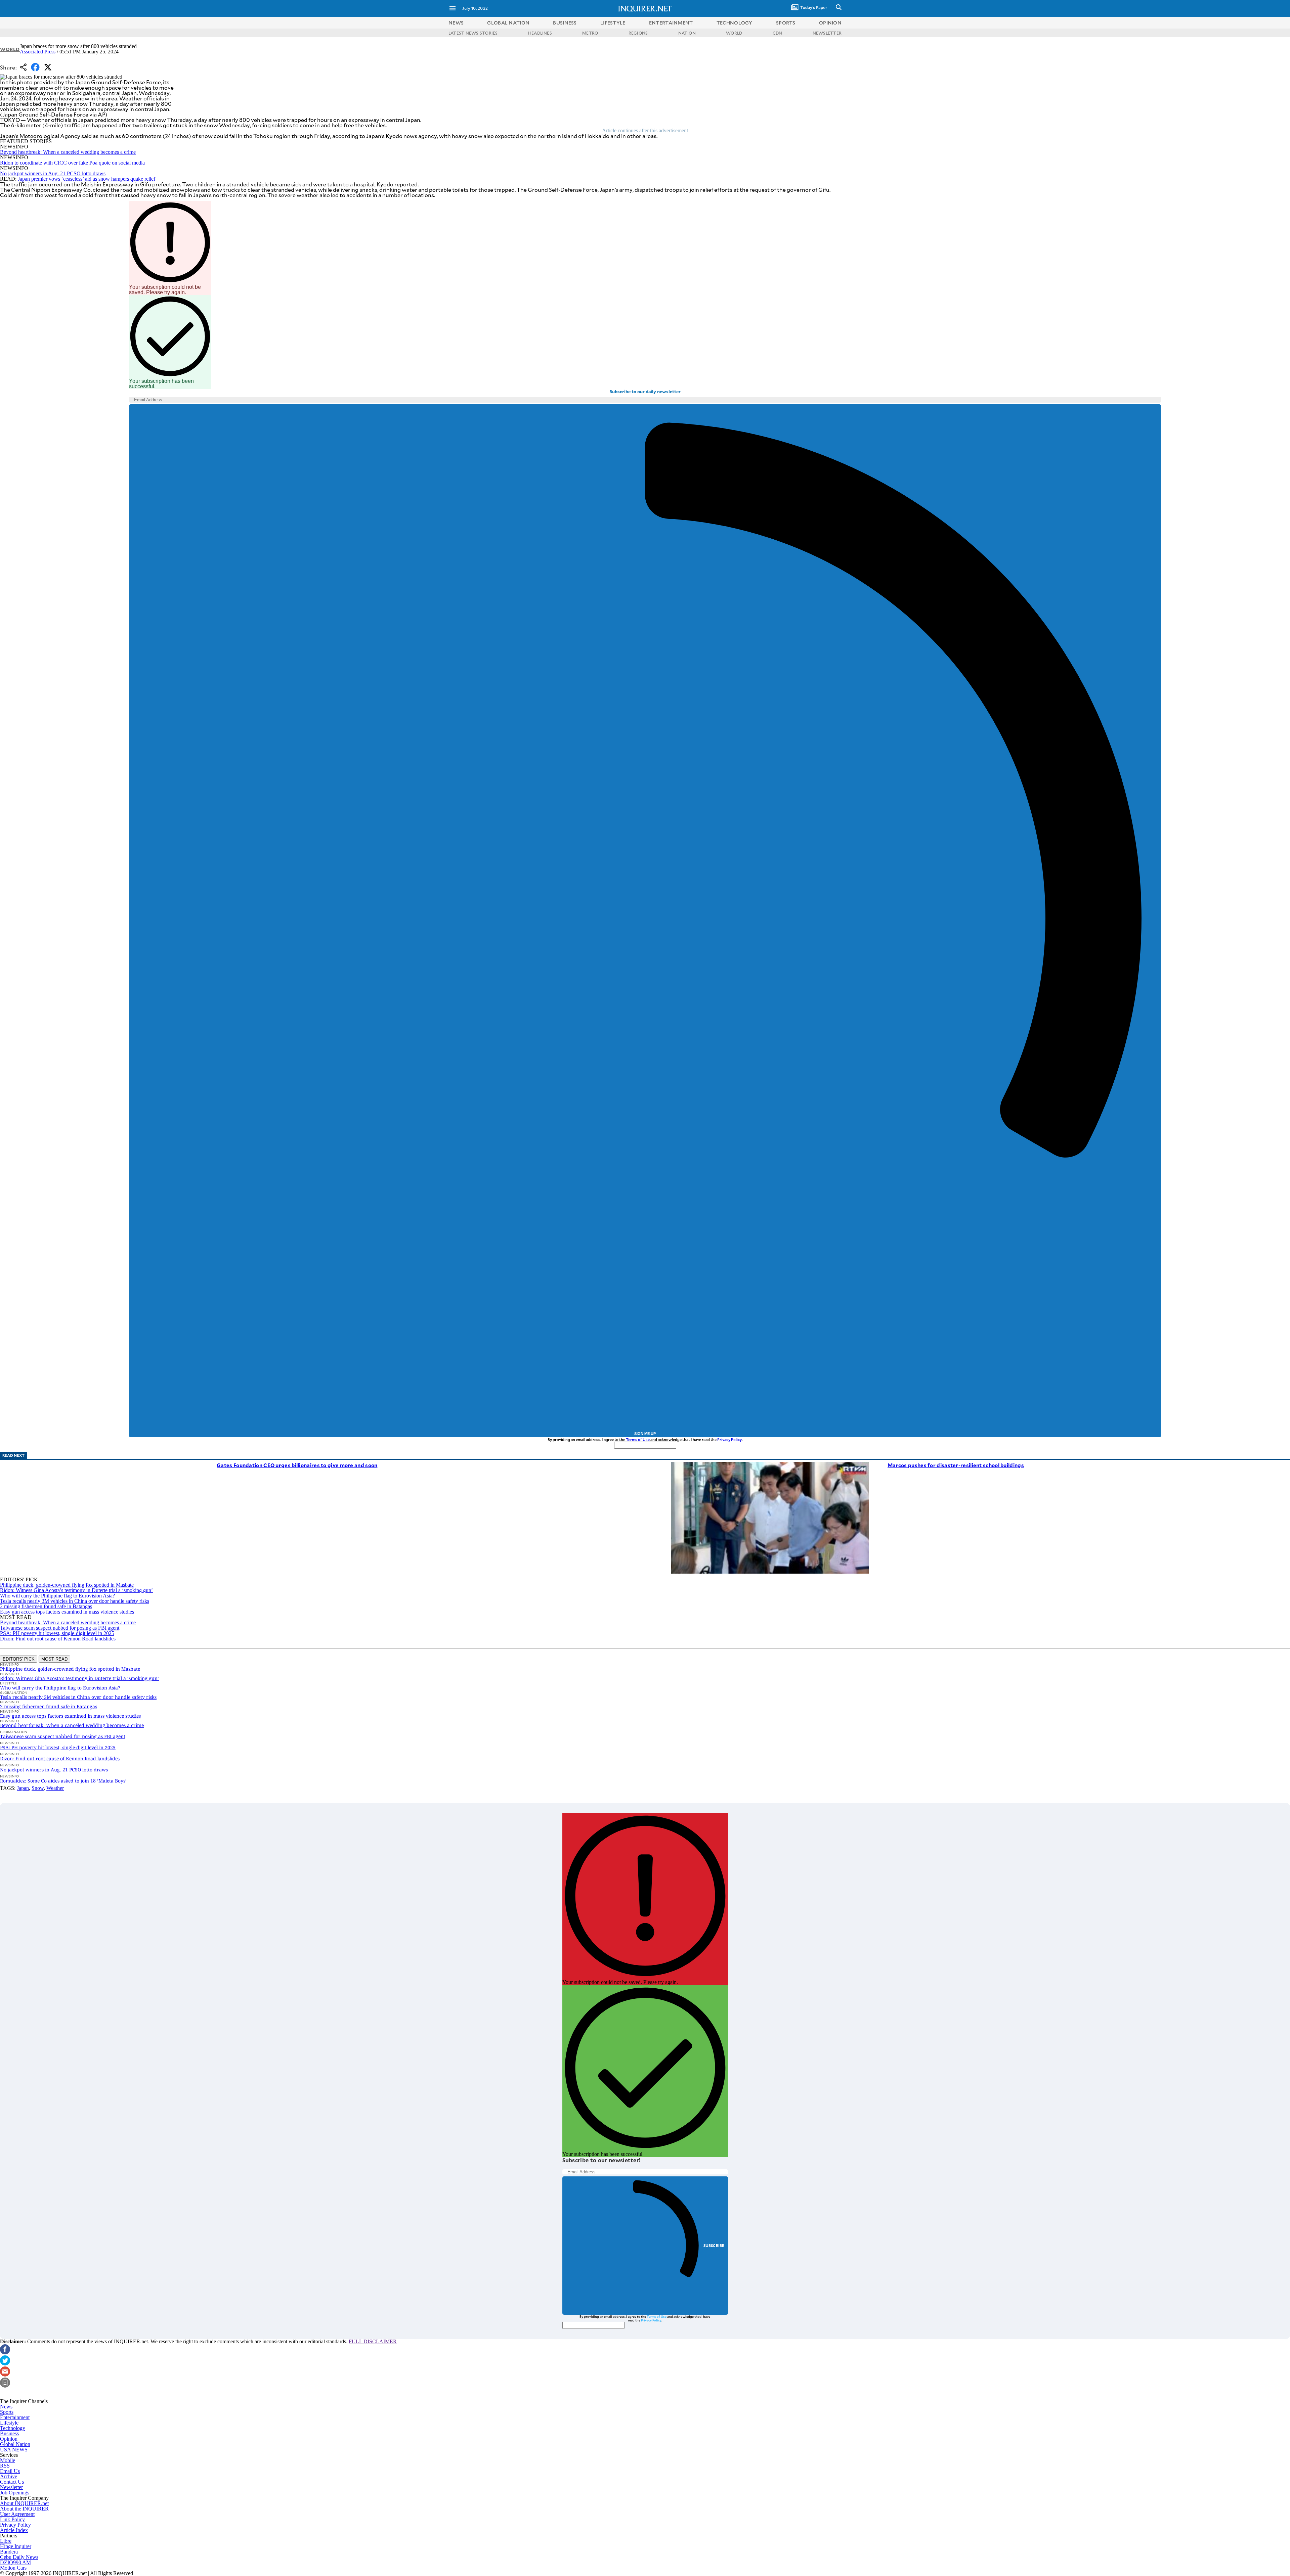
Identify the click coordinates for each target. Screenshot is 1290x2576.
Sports (7, 2412)
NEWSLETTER (827, 33)
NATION (687, 33)
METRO (590, 33)
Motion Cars (13, 2568)
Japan (23, 1788)
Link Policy (12, 2519)
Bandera (9, 2552)
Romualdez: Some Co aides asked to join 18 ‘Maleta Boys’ (63, 1781)
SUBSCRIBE (714, 2245)
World (10, 49)
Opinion (9, 2439)
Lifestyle (9, 2423)
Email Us (10, 2471)
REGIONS (638, 33)
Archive (9, 2476)
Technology (13, 2428)
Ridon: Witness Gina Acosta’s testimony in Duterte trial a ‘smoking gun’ (76, 1590)
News (456, 23)
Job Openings (15, 2493)
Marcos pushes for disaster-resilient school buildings (956, 1465)
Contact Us (12, 2482)
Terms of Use (638, 1439)
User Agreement (17, 2514)
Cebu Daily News (19, 2557)
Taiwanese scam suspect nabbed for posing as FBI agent (60, 1628)
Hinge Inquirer (16, 2546)
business (565, 23)
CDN (778, 33)
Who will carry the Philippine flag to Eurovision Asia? (57, 1596)
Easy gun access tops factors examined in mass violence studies (67, 1612)
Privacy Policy (729, 1439)
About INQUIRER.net (24, 2503)
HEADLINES (540, 33)
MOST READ (54, 1659)
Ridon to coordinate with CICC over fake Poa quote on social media (72, 163)
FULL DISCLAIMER (373, 2341)
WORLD (734, 33)
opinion (830, 23)
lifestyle (613, 23)
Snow (38, 1788)
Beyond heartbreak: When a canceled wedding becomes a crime (68, 152)
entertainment (671, 23)
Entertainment (15, 2417)
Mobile (8, 2460)
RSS (5, 2466)
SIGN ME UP (645, 1434)
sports (786, 23)
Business (9, 2433)
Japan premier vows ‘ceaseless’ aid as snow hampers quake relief (87, 179)
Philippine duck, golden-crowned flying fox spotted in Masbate (67, 1585)
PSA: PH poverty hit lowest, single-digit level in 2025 (57, 1633)
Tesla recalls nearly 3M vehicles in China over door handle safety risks (75, 1601)
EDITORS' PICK (19, 1659)
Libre (6, 2541)
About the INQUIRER (24, 2509)
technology (735, 23)
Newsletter (11, 2487)
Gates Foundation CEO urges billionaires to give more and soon (297, 1465)
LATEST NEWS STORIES (473, 33)
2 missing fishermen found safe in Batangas (46, 1606)
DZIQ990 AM (15, 2562)
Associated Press (38, 52)
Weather (55, 1788)
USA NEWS (14, 2450)
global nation (508, 23)
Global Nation (15, 2444)
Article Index (14, 2530)
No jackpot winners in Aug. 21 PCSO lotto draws (53, 173)
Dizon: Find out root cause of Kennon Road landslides (58, 1639)
